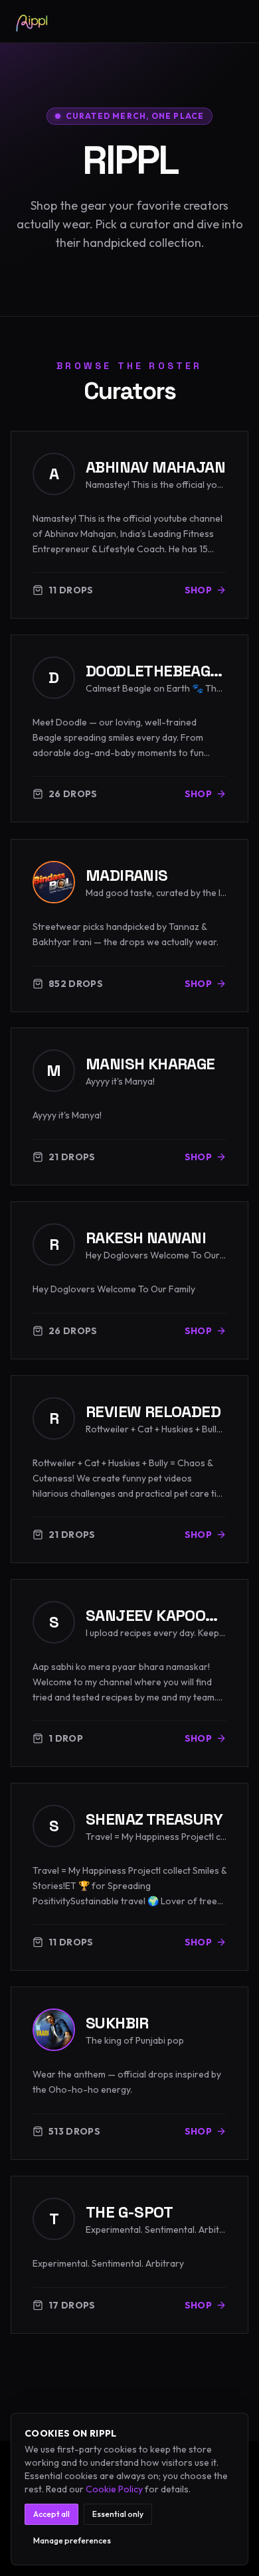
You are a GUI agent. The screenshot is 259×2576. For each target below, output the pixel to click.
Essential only (118, 2514)
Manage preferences (72, 2540)
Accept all (51, 2514)
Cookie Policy (114, 2489)
